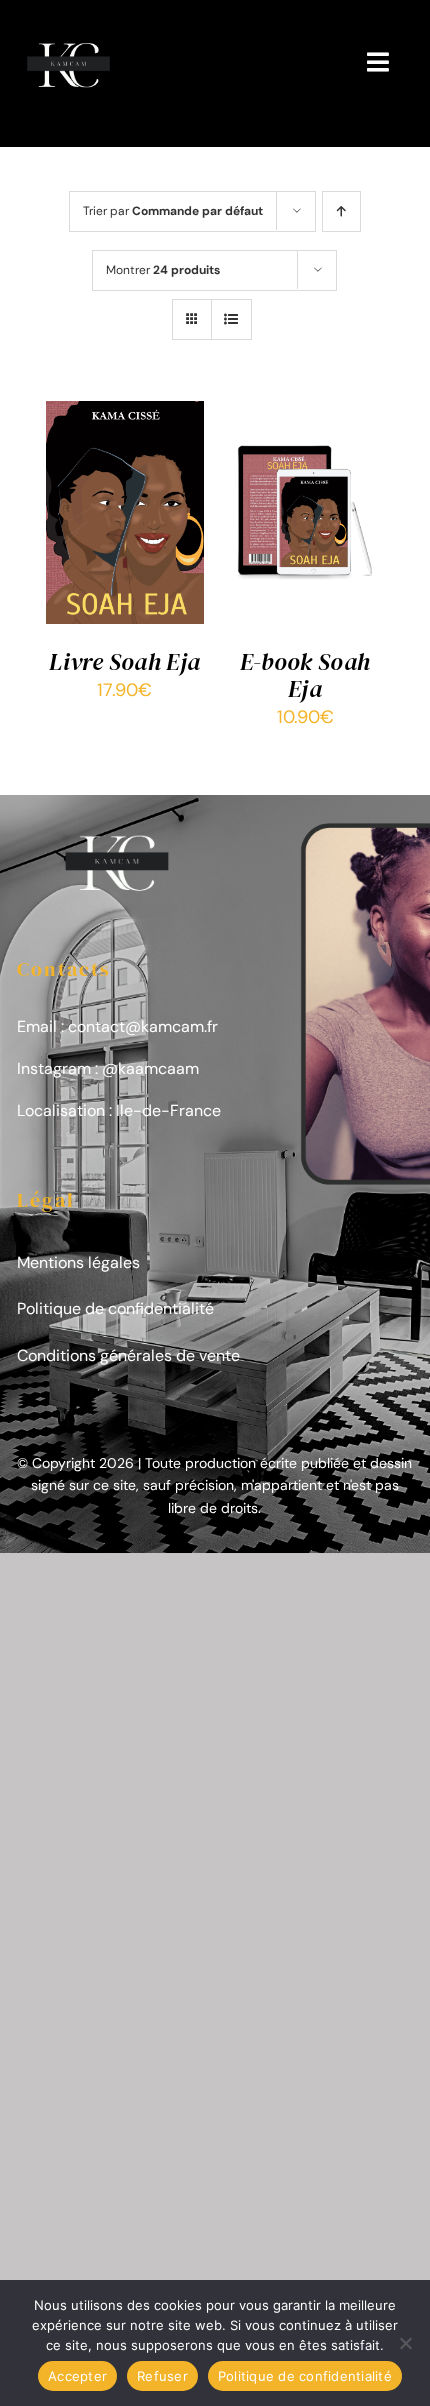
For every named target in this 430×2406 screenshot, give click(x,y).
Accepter (77, 2376)
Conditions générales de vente (128, 1355)
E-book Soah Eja (305, 675)
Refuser (162, 2376)
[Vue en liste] (231, 319)
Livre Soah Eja (124, 661)
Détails (90, 540)
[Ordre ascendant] (341, 211)
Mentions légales (78, 1262)
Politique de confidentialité (115, 1308)
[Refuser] (405, 2343)
